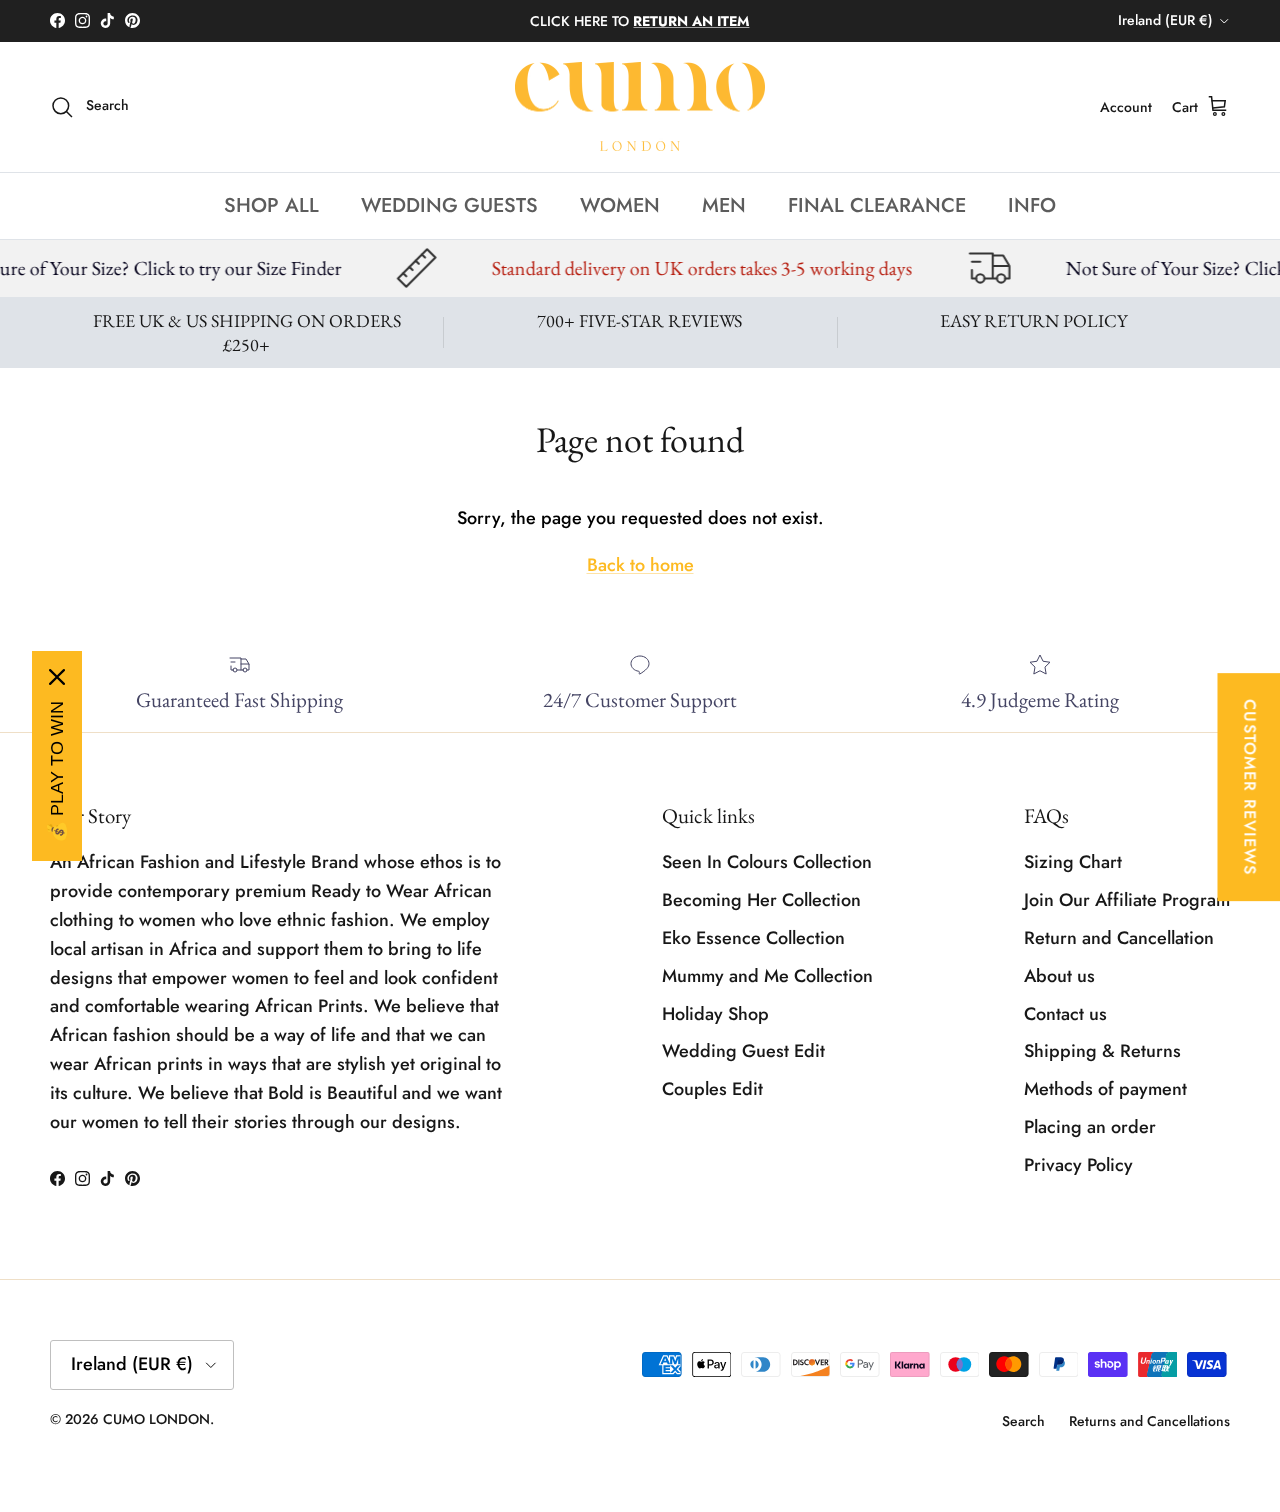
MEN (724, 204)
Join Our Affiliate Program (1127, 900)
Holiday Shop (715, 1014)
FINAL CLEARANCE (877, 204)
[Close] (57, 677)
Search (1023, 1421)
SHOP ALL (271, 204)
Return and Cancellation (1119, 938)
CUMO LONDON (156, 1419)
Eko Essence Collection (753, 938)
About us (1059, 976)
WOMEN (620, 204)
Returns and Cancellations (1149, 1421)
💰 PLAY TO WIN (57, 772)
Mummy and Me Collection (767, 976)
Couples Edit (712, 1089)
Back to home (640, 565)
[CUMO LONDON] (640, 107)
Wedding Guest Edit (743, 1051)
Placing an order (1090, 1127)
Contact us (1065, 1014)
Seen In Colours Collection (767, 862)
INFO (1032, 204)
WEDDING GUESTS (449, 204)
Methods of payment (1105, 1089)
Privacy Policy (1078, 1165)
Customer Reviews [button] (1249, 787)
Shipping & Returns (1102, 1051)
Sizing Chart (1073, 862)
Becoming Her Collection (761, 900)
